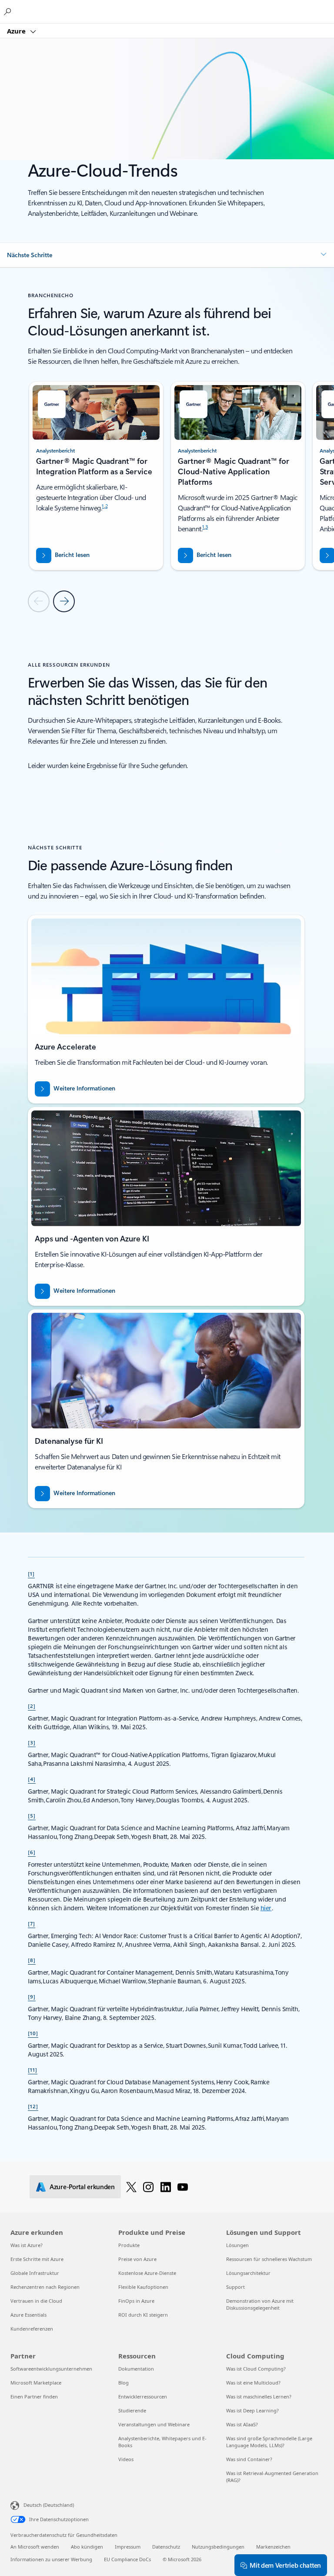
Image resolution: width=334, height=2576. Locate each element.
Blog (124, 2383)
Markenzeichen (273, 2547)
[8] (32, 1960)
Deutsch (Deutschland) (49, 2505)
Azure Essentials (28, 2315)
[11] (33, 2070)
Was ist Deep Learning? (252, 2410)
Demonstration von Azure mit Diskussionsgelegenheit (260, 2304)
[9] (32, 1996)
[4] (32, 1779)
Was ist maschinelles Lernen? (259, 2397)
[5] (32, 1815)
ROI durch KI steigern (143, 2315)
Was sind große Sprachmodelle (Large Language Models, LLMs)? (269, 2442)
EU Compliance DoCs (127, 2559)
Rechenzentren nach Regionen (45, 2287)
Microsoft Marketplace (36, 2383)
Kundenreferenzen (32, 2329)
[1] (31, 1573)
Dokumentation (136, 2369)
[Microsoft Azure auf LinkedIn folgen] (166, 2187)
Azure (17, 31)
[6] (32, 1852)
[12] (33, 2106)
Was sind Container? (249, 2459)
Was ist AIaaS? (242, 2424)
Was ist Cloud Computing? (256, 2369)
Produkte (129, 2245)
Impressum (128, 2547)
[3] (32, 1742)
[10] (33, 2033)
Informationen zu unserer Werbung (51, 2559)
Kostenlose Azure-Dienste (147, 2273)
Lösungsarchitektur (248, 2273)
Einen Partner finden (34, 2397)
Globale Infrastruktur (35, 2273)
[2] (32, 1706)
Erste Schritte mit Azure (37, 2259)
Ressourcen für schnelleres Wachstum (269, 2259)
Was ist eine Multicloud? (253, 2383)
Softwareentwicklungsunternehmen (51, 2369)
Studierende (132, 2410)
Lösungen (237, 2245)
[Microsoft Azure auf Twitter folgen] (131, 2187)
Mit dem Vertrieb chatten (285, 2565)
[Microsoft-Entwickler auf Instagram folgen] (148, 2187)
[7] (32, 1923)
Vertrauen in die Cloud (36, 2301)
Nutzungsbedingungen (218, 2547)
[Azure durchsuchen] (9, 11)
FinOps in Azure (136, 2301)
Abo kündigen (87, 2547)
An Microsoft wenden (35, 2547)
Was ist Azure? (27, 2245)
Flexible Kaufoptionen (143, 2287)
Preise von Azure (137, 2259)
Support (235, 2287)
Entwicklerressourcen (143, 2397)
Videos (126, 2459)
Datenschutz (166, 2547)
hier (266, 1908)
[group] (96, 476)
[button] (167, 255)
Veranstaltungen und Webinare (154, 2424)
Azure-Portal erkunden (82, 2187)
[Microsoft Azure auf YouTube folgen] (183, 2187)
